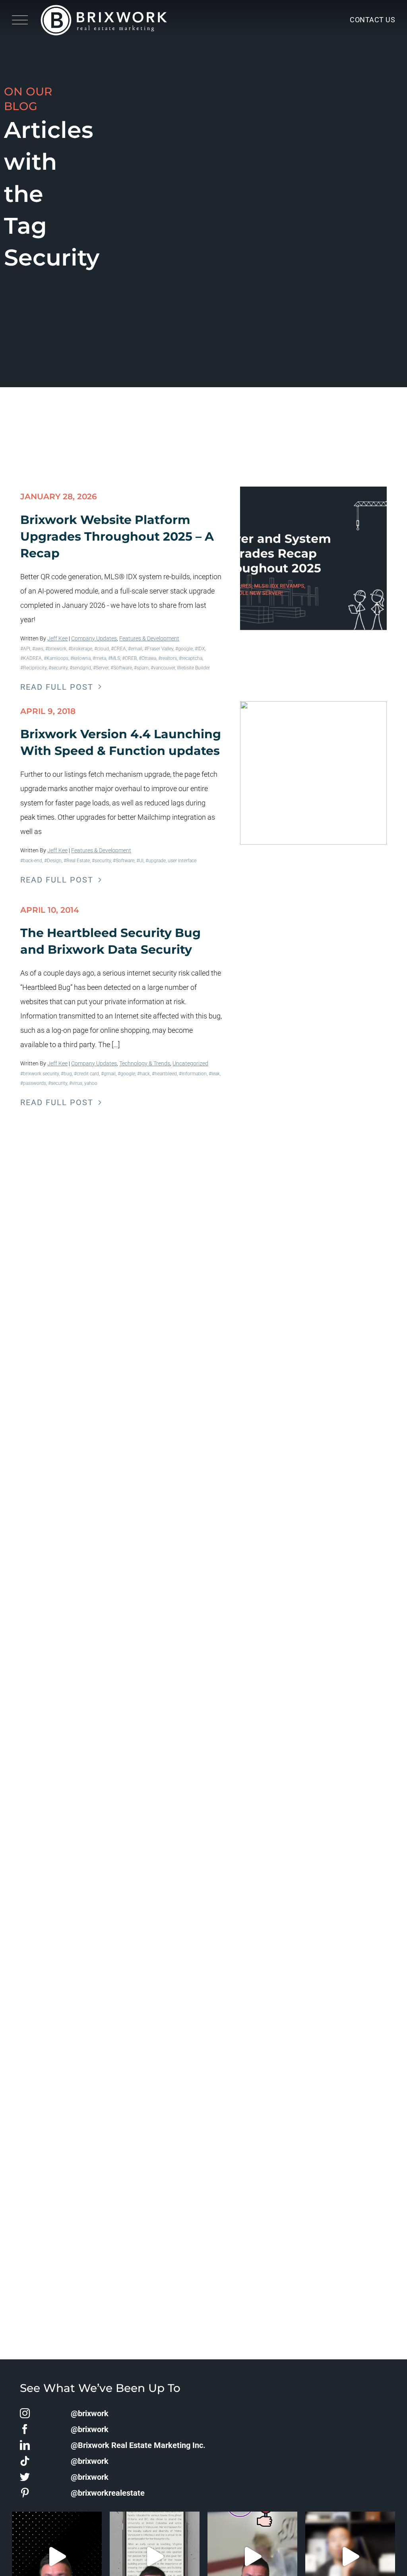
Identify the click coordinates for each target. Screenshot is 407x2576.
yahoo (91, 1083)
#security (58, 668)
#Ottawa (147, 658)
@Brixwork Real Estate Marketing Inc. (138, 2445)
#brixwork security (40, 1074)
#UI (140, 861)
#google (184, 649)
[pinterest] (25, 2493)
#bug (66, 1074)
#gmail (108, 1074)
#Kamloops (56, 658)
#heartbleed (164, 1074)
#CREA (118, 649)
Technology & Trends (145, 1063)
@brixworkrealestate (108, 2493)
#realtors (168, 658)
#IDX (200, 649)
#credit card (86, 1074)
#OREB (129, 658)
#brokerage (80, 649)
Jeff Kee (57, 638)
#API (25, 649)
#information (193, 1074)
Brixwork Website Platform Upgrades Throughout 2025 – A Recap (117, 536)
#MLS (114, 658)
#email (135, 649)
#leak (214, 1074)
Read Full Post (57, 687)
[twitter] (25, 2477)
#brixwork (56, 649)
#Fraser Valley (159, 649)
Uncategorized (190, 1063)
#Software (121, 668)
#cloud (102, 649)
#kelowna (80, 658)
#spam (141, 668)
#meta (99, 658)
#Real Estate (77, 861)
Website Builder (193, 668)
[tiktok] (25, 2461)
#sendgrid (80, 668)
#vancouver (163, 668)
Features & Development (149, 638)
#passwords (33, 1083)
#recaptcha (191, 658)
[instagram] (25, 2413)
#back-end (31, 861)
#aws (38, 649)
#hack (143, 1074)
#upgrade (156, 861)
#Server (101, 668)
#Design (53, 861)
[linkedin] (25, 2445)
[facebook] (25, 2429)
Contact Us (372, 20)
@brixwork (90, 2413)
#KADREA (31, 658)
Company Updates (94, 638)
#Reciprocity (33, 668)
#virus (76, 1083)
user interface (182, 861)
